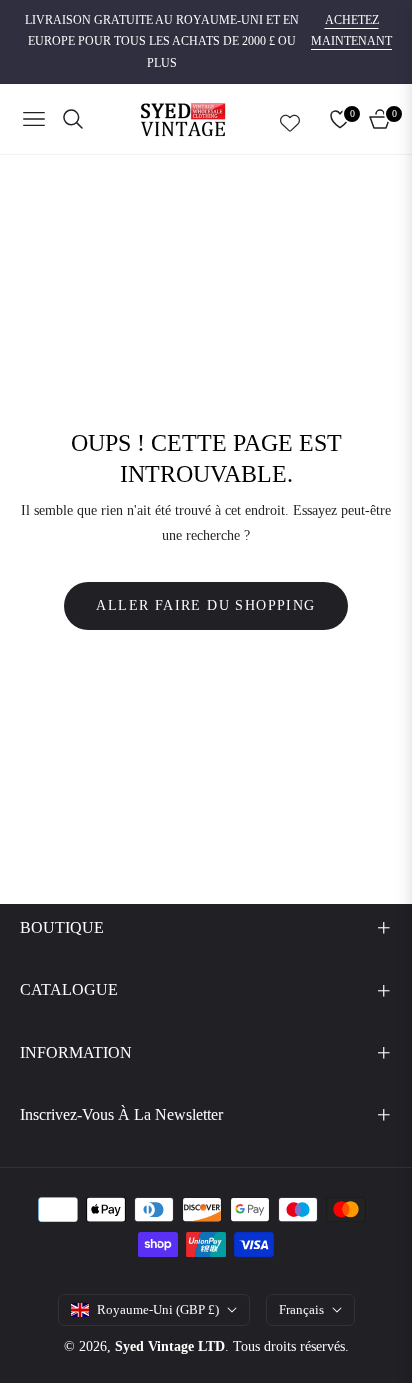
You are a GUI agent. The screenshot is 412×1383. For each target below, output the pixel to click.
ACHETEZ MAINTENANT (351, 31)
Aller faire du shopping (205, 605)
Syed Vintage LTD (170, 1346)
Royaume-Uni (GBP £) (158, 1309)
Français (301, 1309)
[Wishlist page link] (290, 119)
